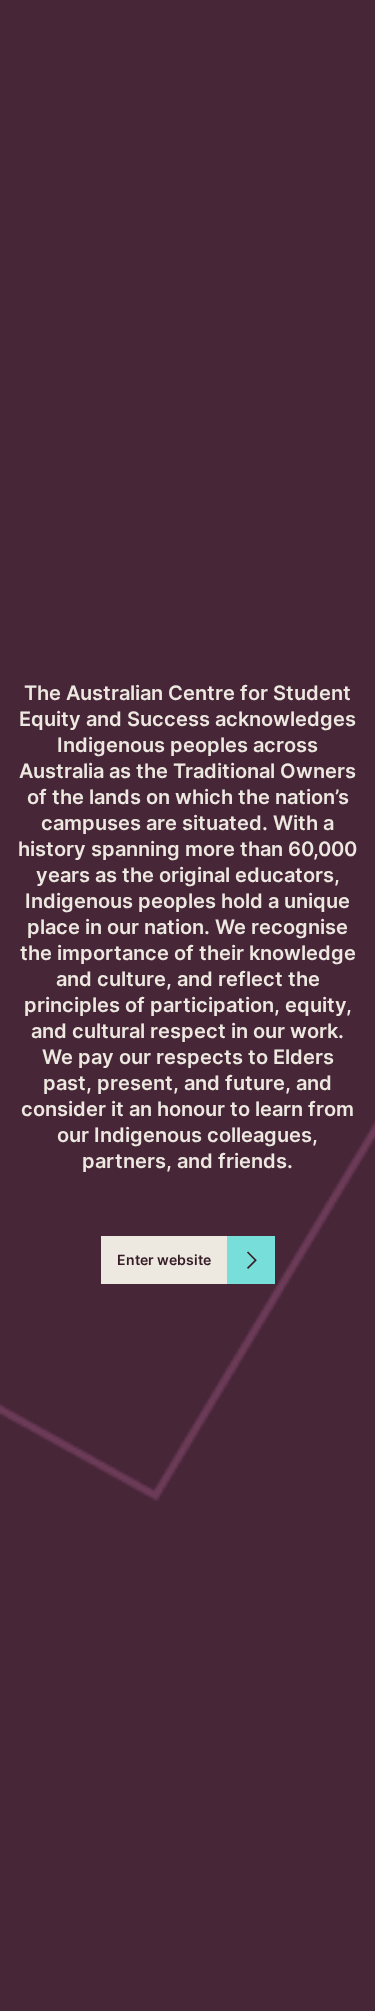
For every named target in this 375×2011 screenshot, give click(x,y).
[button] (188, 1260)
